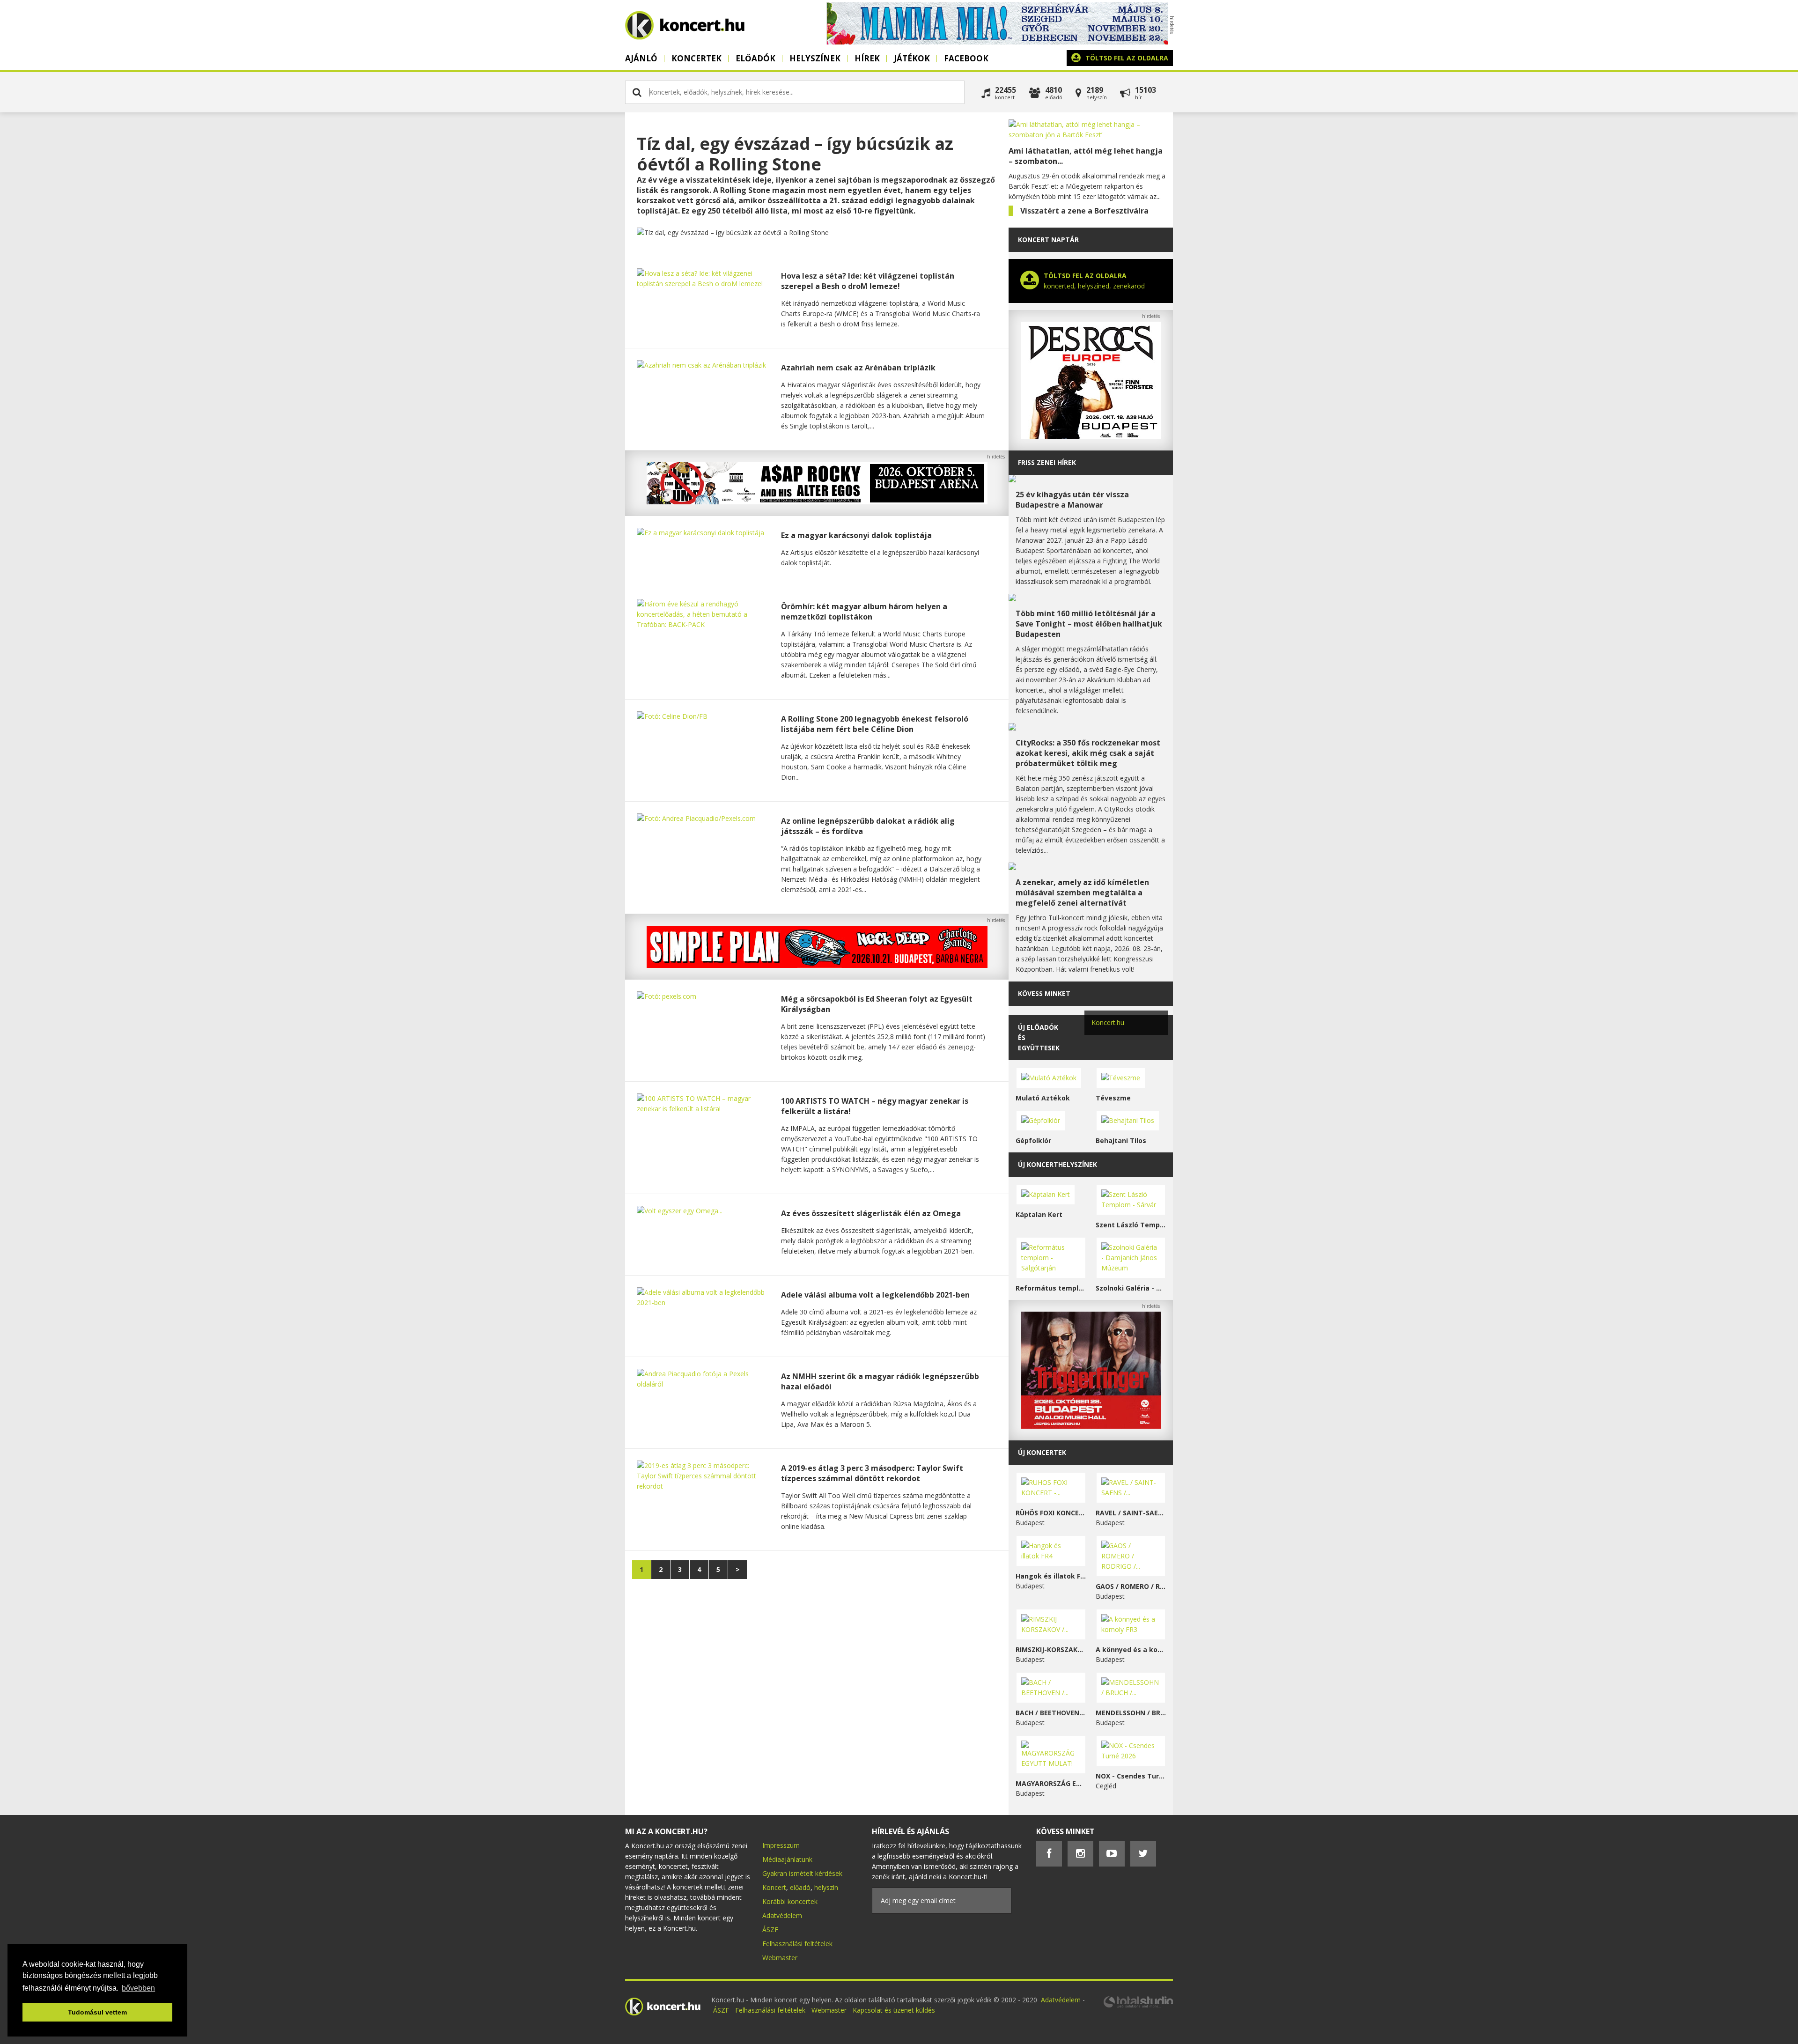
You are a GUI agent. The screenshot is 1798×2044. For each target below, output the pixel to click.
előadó (800, 1887)
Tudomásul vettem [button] (97, 2012)
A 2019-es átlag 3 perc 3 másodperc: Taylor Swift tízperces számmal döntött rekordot (872, 1473)
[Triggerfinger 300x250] (1091, 1426)
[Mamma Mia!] (997, 42)
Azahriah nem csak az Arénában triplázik (858, 368)
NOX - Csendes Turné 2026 (1131, 1776)
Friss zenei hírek (1047, 462)
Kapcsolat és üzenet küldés (894, 2010)
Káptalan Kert (1039, 1214)
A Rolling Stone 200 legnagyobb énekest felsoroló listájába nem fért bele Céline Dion (875, 724)
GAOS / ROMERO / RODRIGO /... (1131, 1586)
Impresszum (781, 1845)
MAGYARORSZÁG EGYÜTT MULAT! (1051, 1783)
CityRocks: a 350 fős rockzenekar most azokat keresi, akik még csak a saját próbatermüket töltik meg (1088, 753)
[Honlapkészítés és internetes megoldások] (1138, 2006)
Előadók (755, 58)
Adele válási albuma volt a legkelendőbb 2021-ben (875, 1295)
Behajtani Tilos (1121, 1140)
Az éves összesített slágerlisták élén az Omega (871, 1213)
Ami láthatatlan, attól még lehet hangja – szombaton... (1086, 156)
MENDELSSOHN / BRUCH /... (1131, 1713)
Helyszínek (815, 58)
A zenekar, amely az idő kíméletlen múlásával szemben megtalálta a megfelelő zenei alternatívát (1082, 893)
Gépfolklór (1033, 1140)
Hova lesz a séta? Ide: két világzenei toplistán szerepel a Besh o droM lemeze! (868, 281)
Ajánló (641, 58)
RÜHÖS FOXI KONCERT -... (1051, 1513)
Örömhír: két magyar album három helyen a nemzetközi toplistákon (864, 612)
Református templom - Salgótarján (1051, 1288)
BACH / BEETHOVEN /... (1051, 1713)
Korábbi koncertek (790, 1901)
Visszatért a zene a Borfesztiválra (1084, 211)
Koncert (774, 1887)
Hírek (867, 58)
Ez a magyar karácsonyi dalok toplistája (856, 535)
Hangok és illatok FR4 (1051, 1576)
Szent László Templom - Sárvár (1131, 1225)
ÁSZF (770, 1930)
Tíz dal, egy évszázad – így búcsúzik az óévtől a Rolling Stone (795, 154)
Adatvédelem (782, 1915)
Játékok (912, 58)
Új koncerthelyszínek (1057, 1164)
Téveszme (1113, 1098)
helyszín (826, 1887)
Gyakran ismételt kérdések (802, 1873)
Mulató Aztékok (1043, 1098)
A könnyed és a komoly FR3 (1131, 1649)
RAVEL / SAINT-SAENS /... (1131, 1513)
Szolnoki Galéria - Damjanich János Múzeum (1131, 1288)
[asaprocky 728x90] (817, 502)
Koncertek (696, 58)
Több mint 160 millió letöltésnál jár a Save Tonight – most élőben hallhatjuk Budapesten (1089, 624)
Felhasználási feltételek (797, 1944)
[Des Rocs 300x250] (1091, 436)
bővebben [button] (138, 1988)
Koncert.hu (1108, 1022)
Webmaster (780, 1958)
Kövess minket (1044, 993)
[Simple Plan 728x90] (817, 965)
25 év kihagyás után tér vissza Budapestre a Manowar (1072, 500)
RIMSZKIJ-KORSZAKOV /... (1051, 1649)
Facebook (966, 58)
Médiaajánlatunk (787, 1859)
